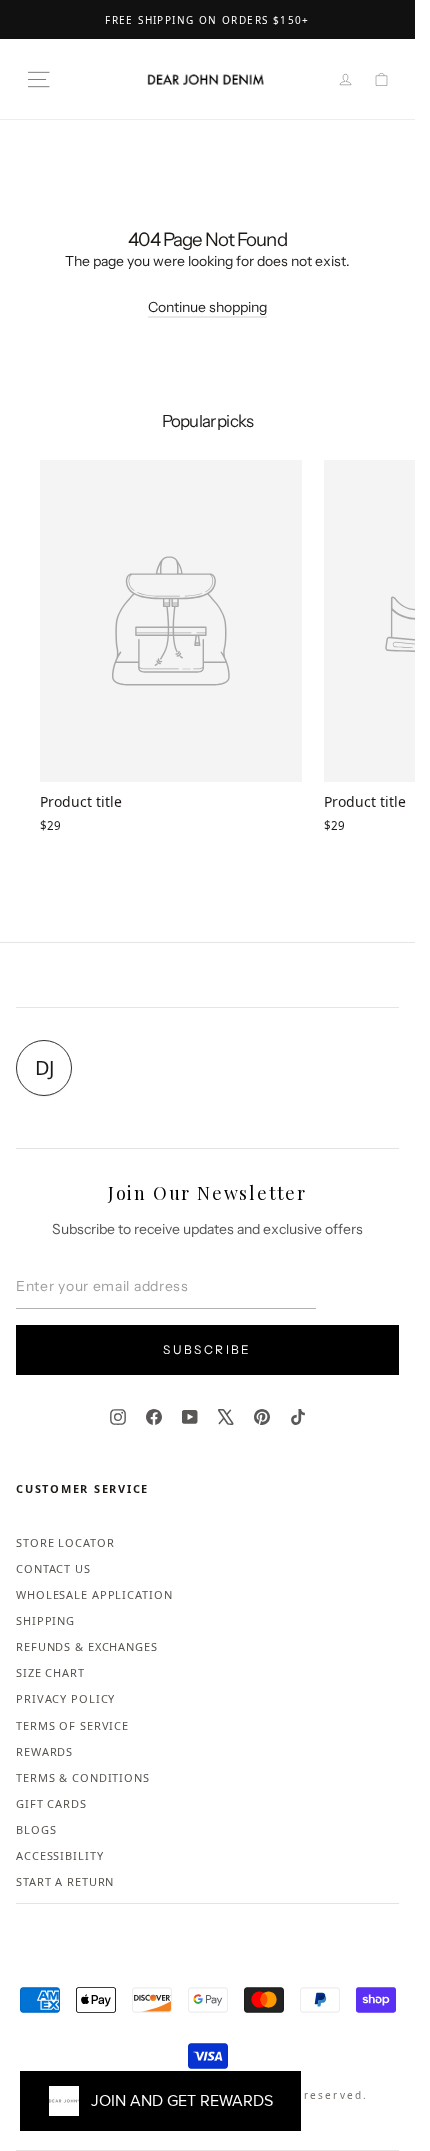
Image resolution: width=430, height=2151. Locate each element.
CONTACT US (53, 1568)
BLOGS (36, 1829)
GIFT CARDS (51, 1803)
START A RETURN (65, 1881)
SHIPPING (45, 1620)
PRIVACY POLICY (65, 1698)
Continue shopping (207, 307)
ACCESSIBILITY (59, 1855)
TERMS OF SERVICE (72, 1725)
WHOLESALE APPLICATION (94, 1594)
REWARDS (44, 1751)
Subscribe (207, 1349)
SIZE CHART (50, 1672)
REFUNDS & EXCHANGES (87, 1646)
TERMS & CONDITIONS (83, 1777)
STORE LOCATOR (65, 1542)
